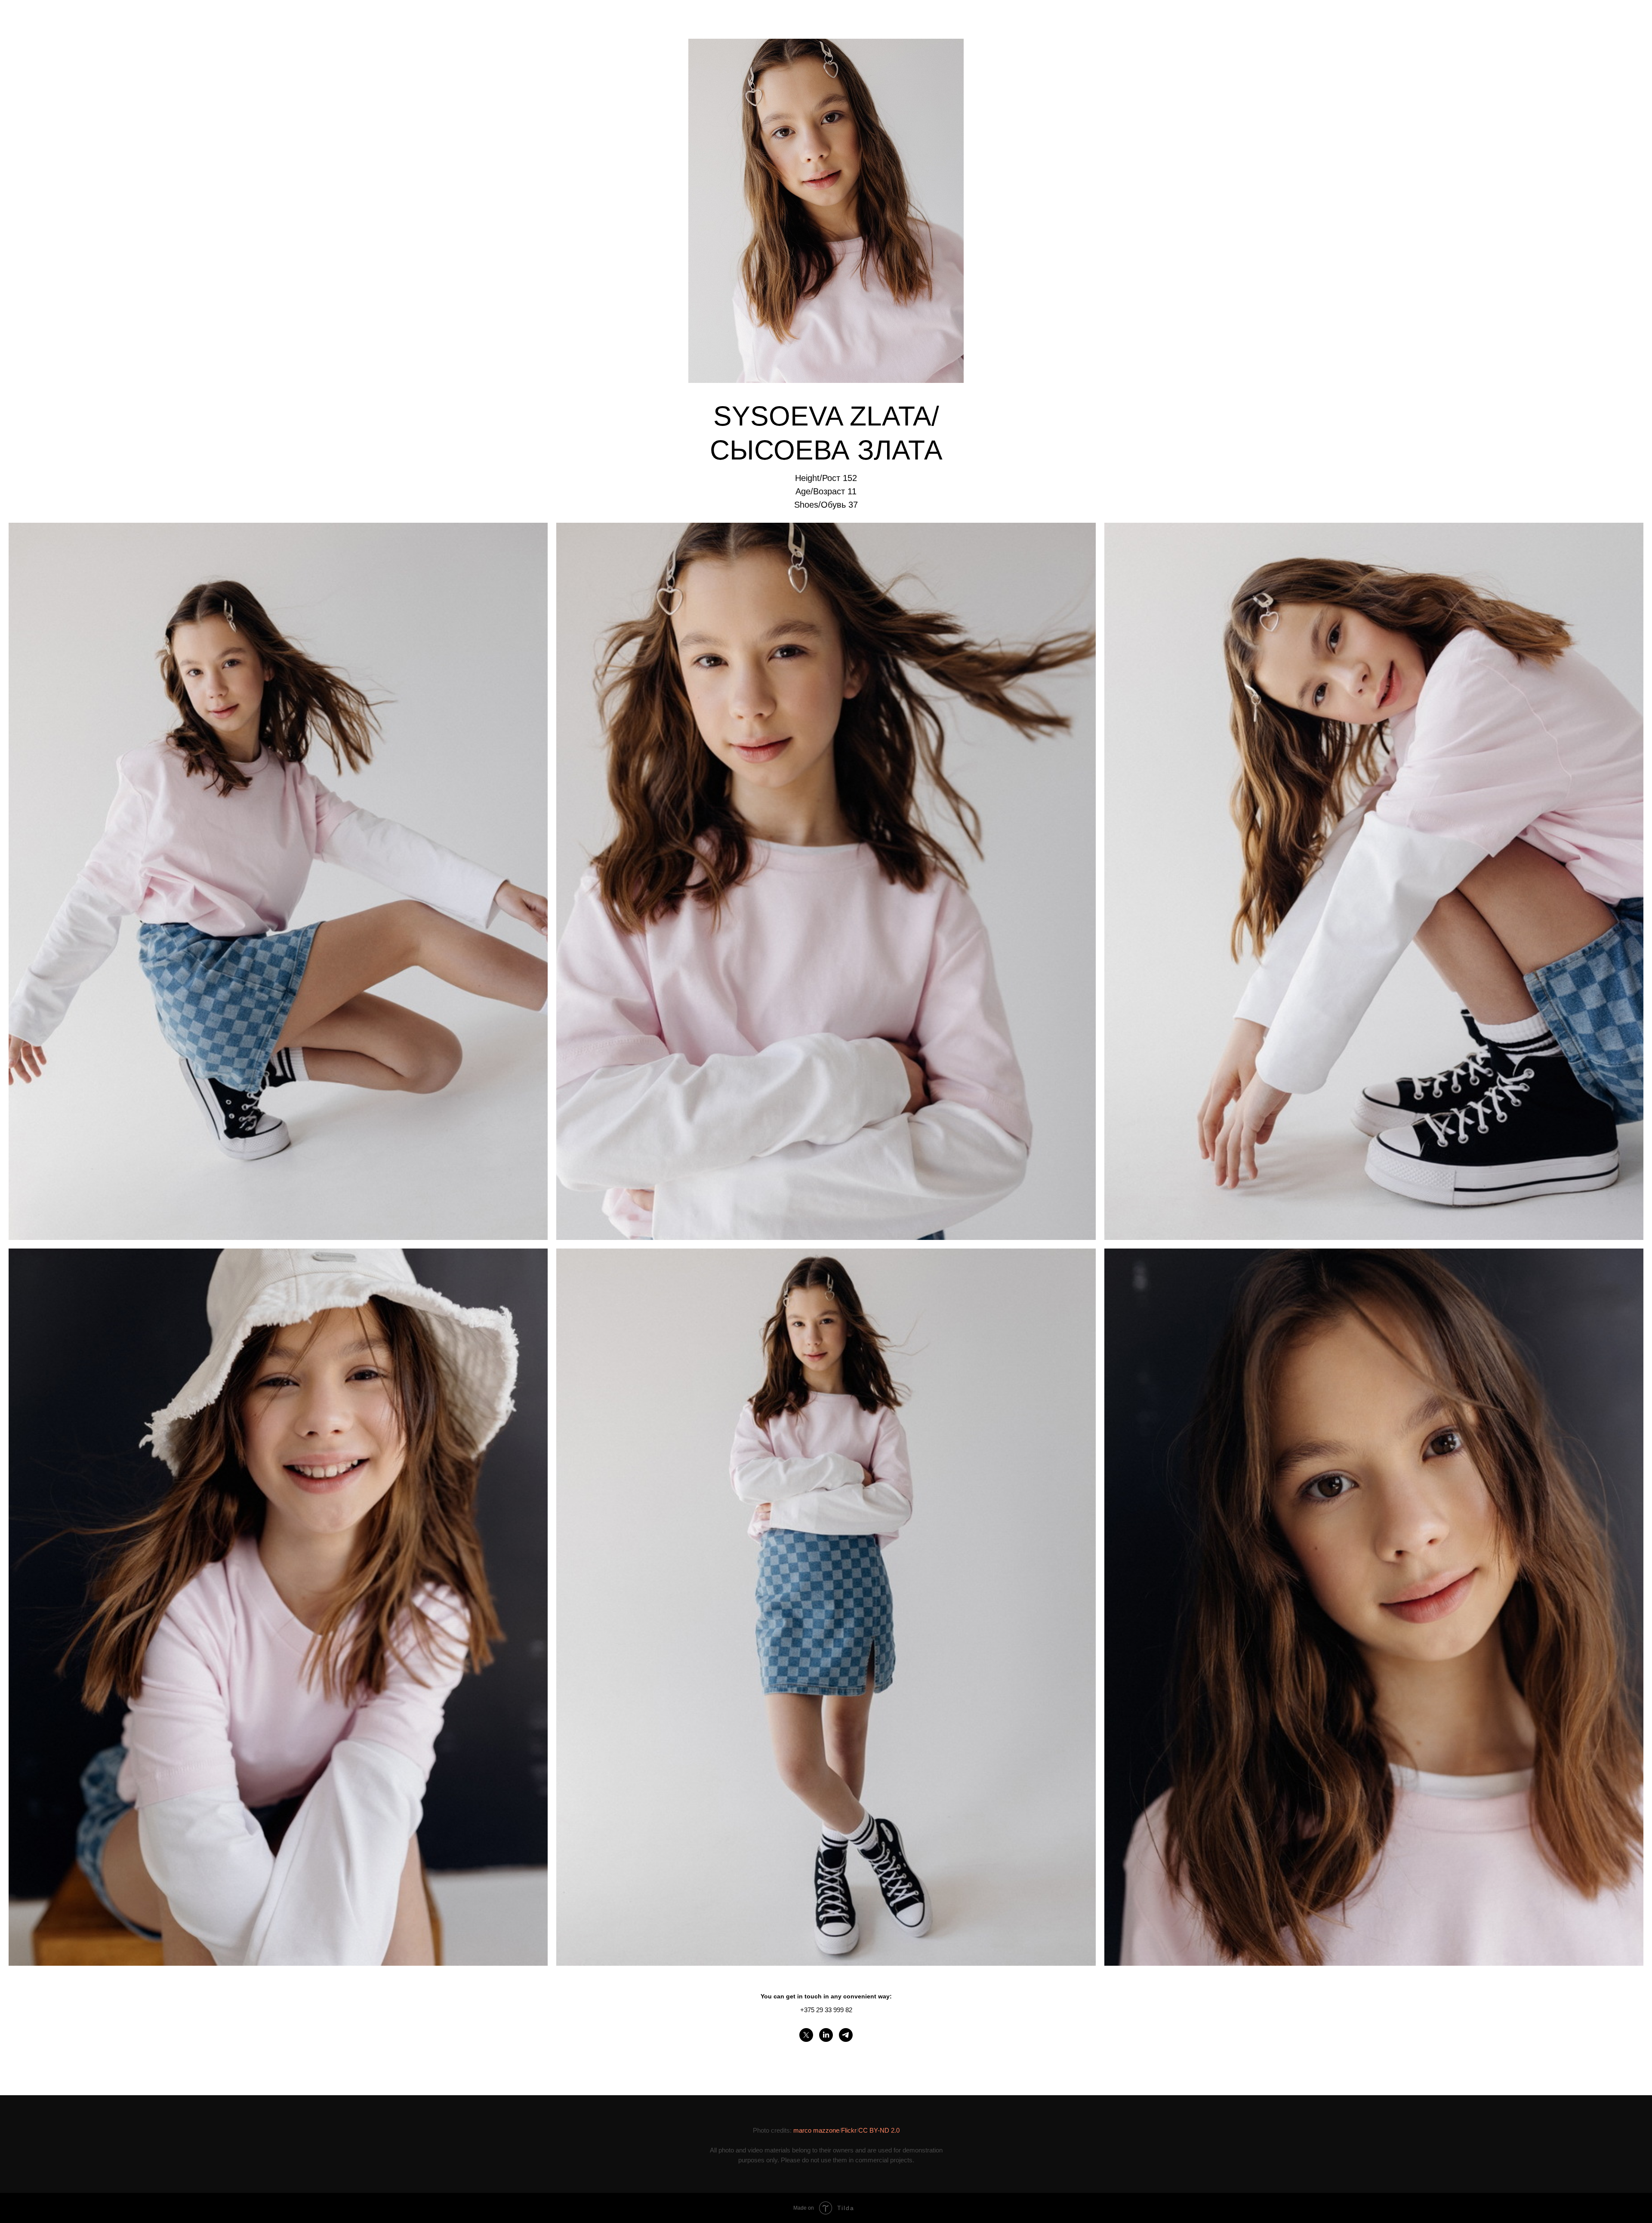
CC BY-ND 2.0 (879, 2130)
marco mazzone (816, 2130)
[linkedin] (826, 2035)
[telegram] (846, 2035)
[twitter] (806, 2035)
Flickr (849, 2130)
